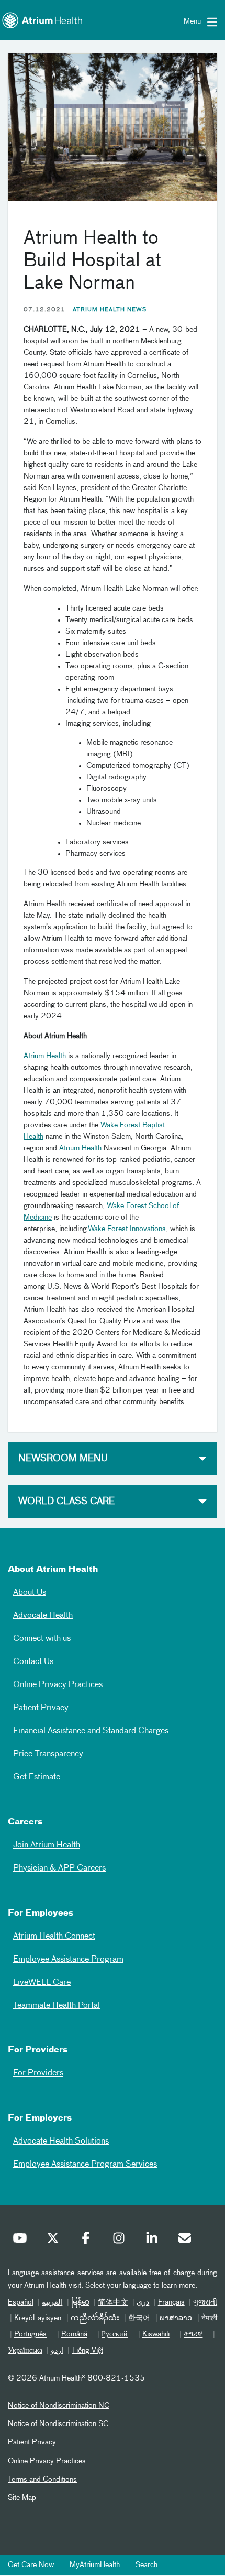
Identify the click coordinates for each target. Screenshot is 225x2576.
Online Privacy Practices (58, 1685)
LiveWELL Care (42, 1983)
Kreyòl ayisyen (38, 2318)
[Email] (187, 2241)
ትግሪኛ (193, 2334)
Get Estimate (37, 1777)
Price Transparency (48, 1754)
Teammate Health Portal (57, 2006)
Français (171, 2302)
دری (143, 2302)
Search (147, 2565)
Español (21, 2302)
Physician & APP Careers (59, 1868)
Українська (25, 2351)
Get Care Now (31, 2565)
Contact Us (33, 1662)
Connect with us (42, 1639)
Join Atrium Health (47, 1845)
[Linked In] (154, 2241)
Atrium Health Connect (54, 1937)
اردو (57, 2351)
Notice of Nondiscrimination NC (59, 2406)
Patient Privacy (41, 1708)
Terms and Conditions (42, 2480)
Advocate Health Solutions (61, 2142)
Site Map (22, 2498)
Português (30, 2334)
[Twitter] (55, 2241)
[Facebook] (88, 2241)
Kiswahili (156, 2334)
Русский (115, 2334)
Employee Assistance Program (68, 1960)
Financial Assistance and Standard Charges (91, 1731)
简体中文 (113, 2302)
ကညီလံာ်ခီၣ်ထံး (95, 2318)
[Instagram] (121, 2241)
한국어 (139, 2318)
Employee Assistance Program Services (85, 2165)
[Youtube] (22, 2241)
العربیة (52, 2302)
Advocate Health (43, 1616)
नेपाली (209, 2318)
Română (74, 2334)
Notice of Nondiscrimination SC (58, 2424)
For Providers (38, 2073)
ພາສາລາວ (176, 2318)
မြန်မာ (80, 2302)
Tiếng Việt (87, 2351)
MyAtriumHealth (95, 2565)
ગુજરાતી (205, 2302)
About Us (30, 1593)
